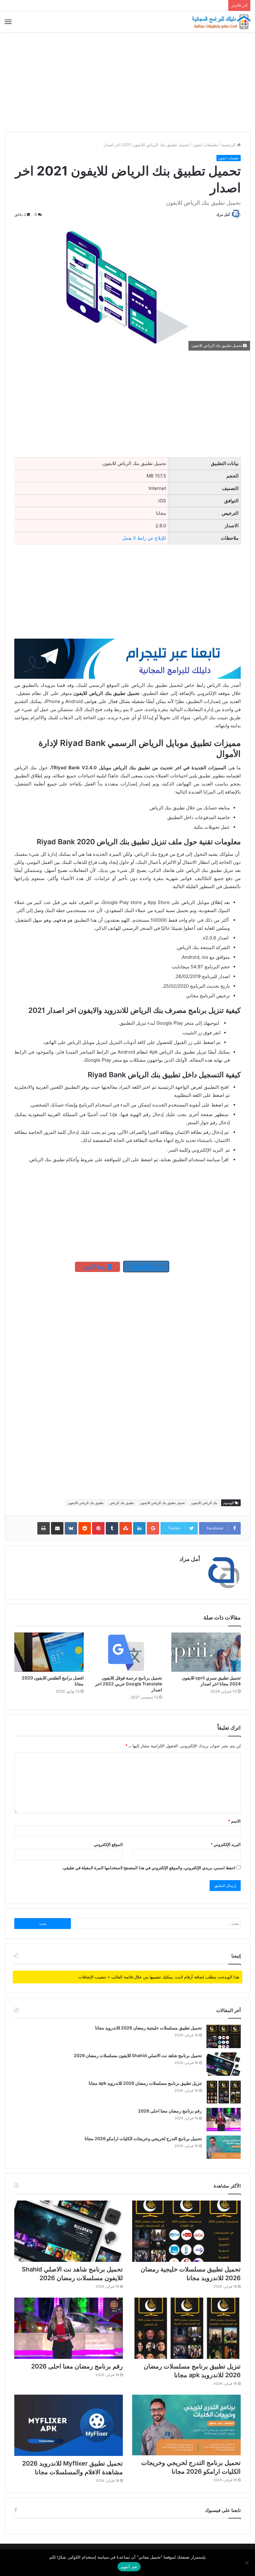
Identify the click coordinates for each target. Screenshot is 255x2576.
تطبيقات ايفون (205, 145)
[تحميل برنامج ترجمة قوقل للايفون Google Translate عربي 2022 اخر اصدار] (128, 1652)
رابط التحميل (146, 1267)
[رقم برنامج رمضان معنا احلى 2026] (224, 2119)
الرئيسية (229, 145)
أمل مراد (223, 214)
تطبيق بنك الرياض (122, 1503)
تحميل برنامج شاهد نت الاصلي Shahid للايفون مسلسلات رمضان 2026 (138, 2055)
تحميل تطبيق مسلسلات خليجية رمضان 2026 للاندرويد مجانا (148, 2028)
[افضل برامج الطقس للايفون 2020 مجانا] (49, 1652)
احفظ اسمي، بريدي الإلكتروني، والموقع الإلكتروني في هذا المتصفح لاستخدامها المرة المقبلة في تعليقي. (149, 1868)
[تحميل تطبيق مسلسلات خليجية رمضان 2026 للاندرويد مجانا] (224, 2036)
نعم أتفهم (129, 2567)
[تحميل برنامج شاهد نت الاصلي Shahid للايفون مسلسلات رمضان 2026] (224, 2064)
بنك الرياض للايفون (204, 1503)
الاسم (234, 1821)
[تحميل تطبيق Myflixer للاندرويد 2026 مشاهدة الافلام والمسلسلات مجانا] (69, 2425)
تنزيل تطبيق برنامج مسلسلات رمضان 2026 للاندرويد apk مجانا (145, 2083)
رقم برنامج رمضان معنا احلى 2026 (170, 2111)
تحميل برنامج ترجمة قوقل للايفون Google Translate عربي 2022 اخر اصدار (129, 1684)
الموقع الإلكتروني (108, 1844)
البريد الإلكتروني (226, 1844)
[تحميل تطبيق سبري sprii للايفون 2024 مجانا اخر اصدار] (206, 1652)
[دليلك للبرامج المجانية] (221, 22)
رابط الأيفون (95, 1267)
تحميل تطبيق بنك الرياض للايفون (162, 1503)
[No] (247, 2563)
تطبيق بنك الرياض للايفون (86, 1503)
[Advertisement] (127, 82)
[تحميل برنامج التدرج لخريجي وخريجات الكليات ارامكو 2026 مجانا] (224, 2147)
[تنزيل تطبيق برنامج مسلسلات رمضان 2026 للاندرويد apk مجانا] (224, 2092)
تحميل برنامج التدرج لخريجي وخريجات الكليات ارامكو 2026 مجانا (143, 2138)
